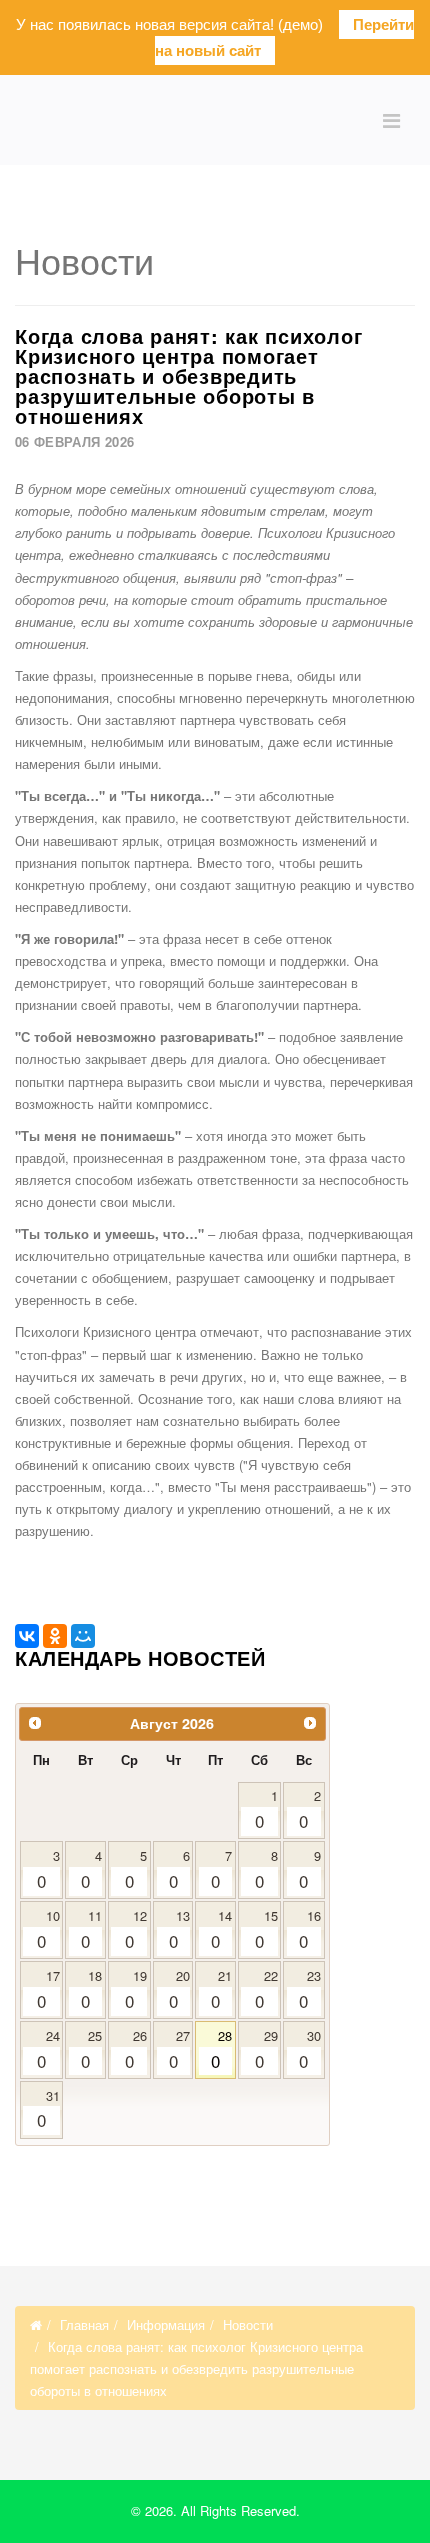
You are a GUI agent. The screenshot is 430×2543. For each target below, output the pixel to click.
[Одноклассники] (55, 1636)
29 (266, 2049)
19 (136, 1989)
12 (136, 1929)
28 (221, 2049)
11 (91, 1929)
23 (310, 1989)
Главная (84, 2324)
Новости (248, 2324)
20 (179, 1989)
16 (310, 1929)
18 (91, 1989)
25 (91, 2049)
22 (266, 1989)
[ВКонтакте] (27, 1636)
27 (179, 2049)
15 (266, 1929)
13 (179, 1929)
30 (310, 2049)
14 (221, 1929)
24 (48, 2049)
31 (48, 2109)
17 (48, 1989)
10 (48, 1929)
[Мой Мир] (83, 1636)
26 (136, 2049)
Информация (166, 2324)
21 (221, 1989)
